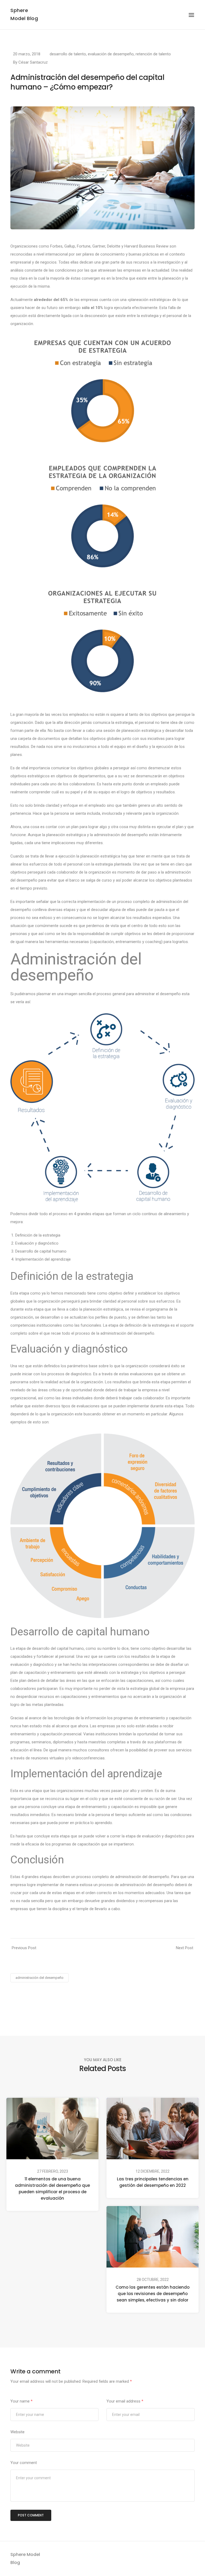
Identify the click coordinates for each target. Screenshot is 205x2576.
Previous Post (24, 1948)
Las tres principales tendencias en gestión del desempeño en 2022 (153, 2182)
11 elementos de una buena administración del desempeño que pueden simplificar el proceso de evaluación (52, 2189)
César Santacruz (33, 62)
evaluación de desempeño (111, 54)
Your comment (24, 2463)
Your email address (125, 2401)
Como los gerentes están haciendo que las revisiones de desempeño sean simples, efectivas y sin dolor (153, 2294)
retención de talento (153, 54)
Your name (21, 2401)
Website (17, 2432)
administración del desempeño (40, 1978)
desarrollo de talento (68, 54)
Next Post (185, 1948)
